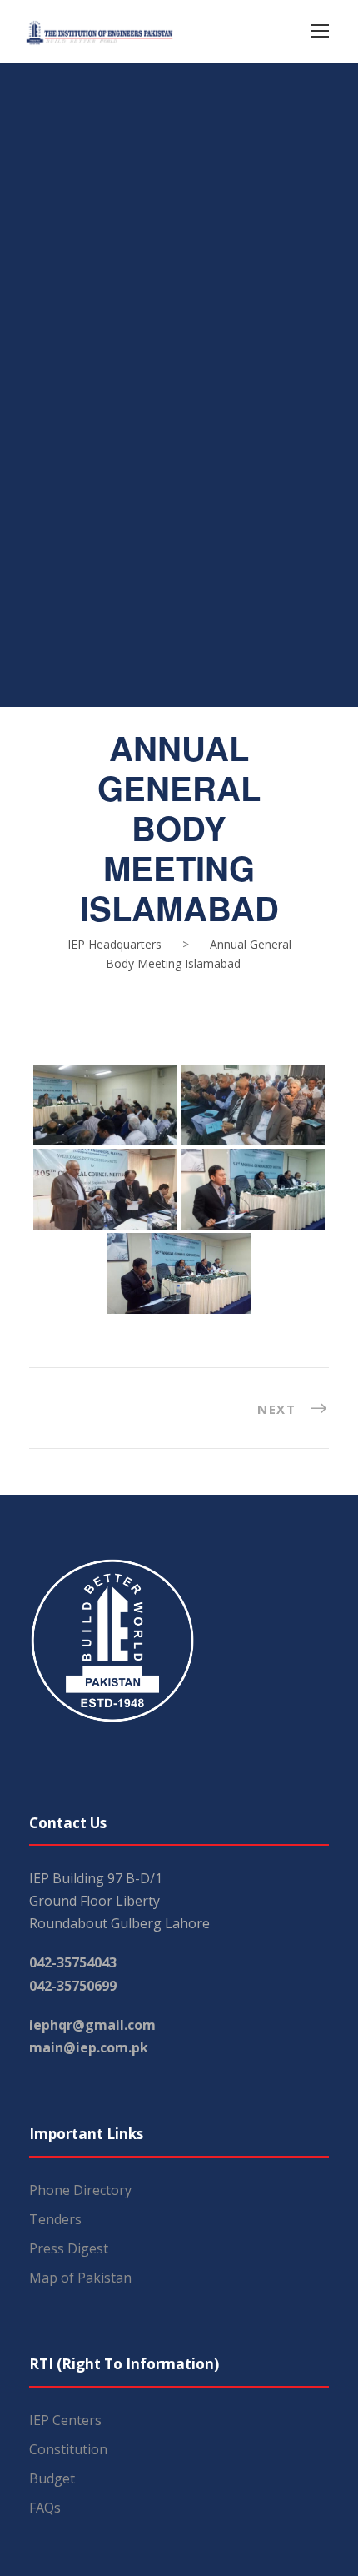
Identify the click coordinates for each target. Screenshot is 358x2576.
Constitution (68, 2449)
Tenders (55, 2219)
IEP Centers (65, 2420)
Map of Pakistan (80, 2278)
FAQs (45, 2508)
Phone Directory (80, 2190)
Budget (52, 2478)
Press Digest (69, 2248)
